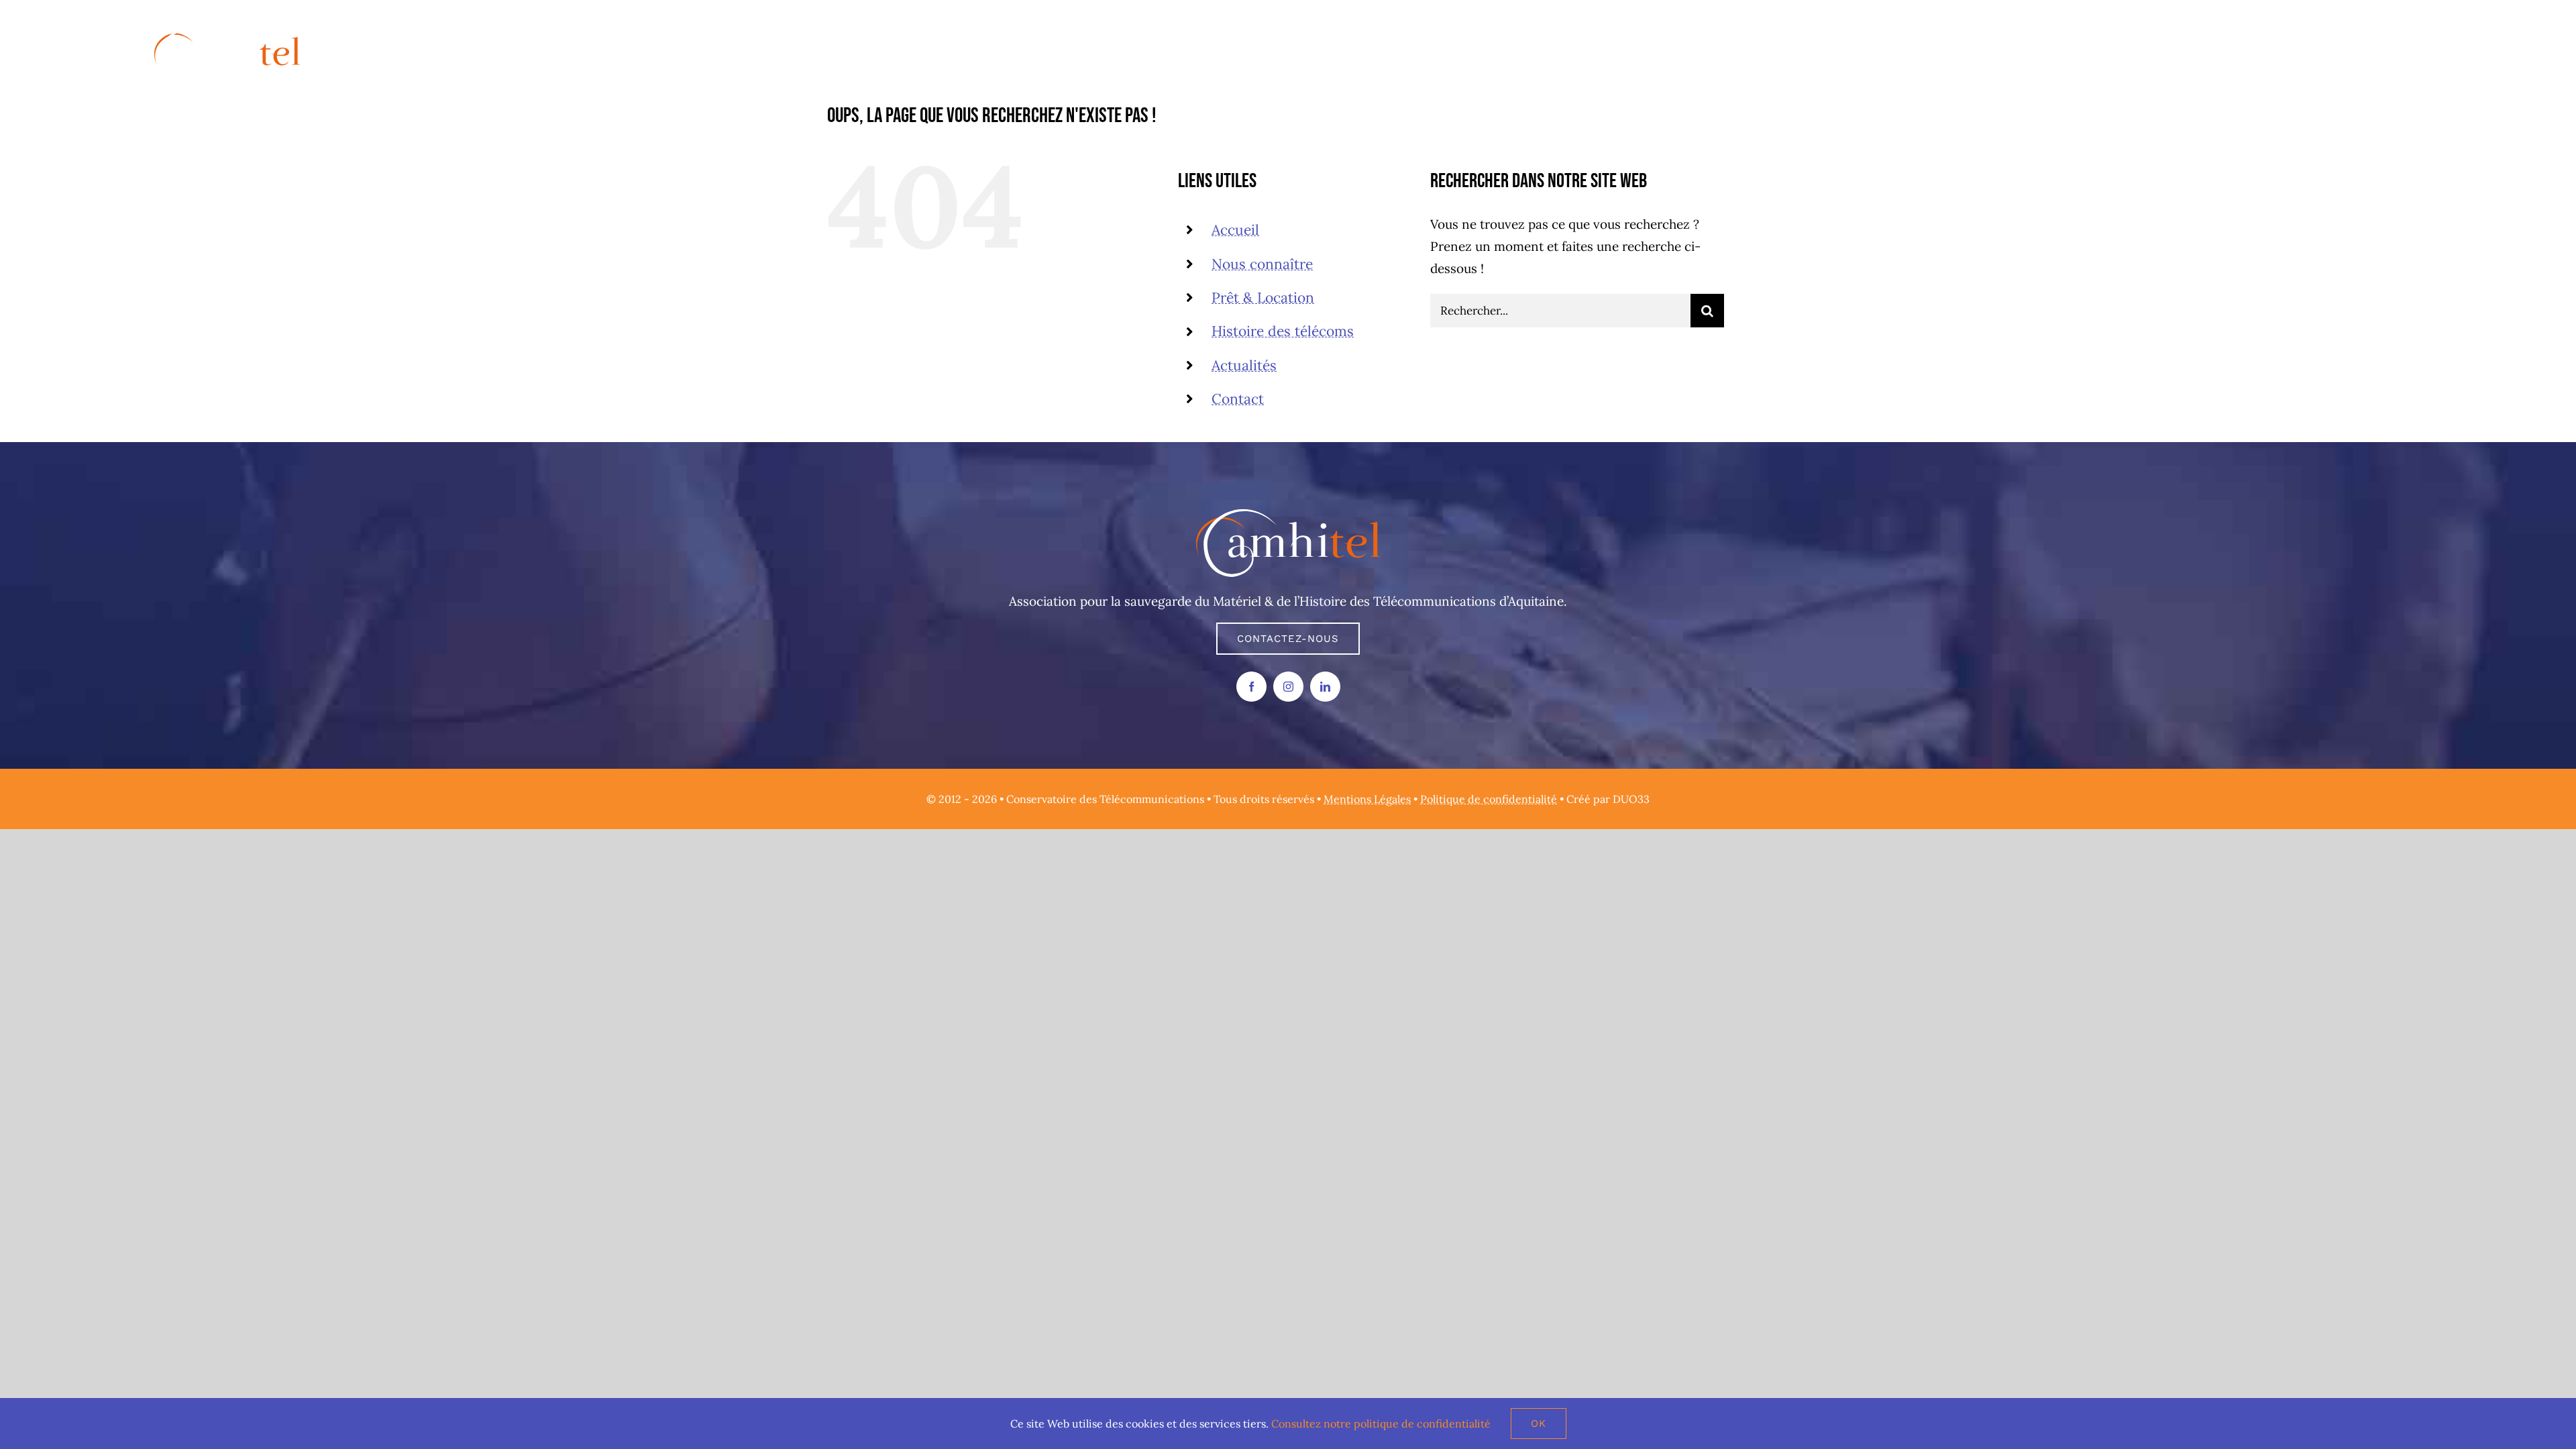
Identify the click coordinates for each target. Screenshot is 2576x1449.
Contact (1238, 399)
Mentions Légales (1367, 799)
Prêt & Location (1263, 298)
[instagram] (1288, 687)
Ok (1539, 1424)
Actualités (1244, 365)
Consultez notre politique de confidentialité (1381, 1424)
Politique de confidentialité (1489, 799)
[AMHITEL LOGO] (1288, 515)
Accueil (1235, 230)
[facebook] (1251, 687)
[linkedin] (1325, 687)
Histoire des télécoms (1283, 331)
